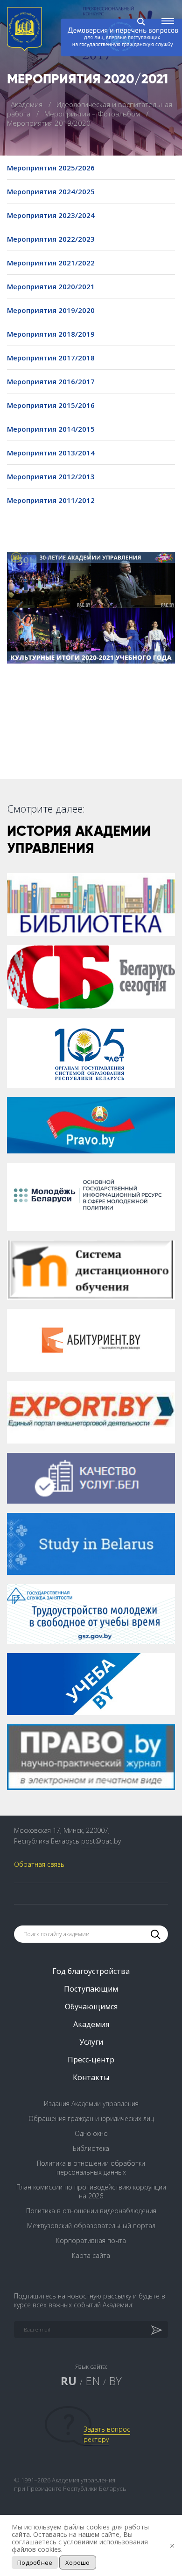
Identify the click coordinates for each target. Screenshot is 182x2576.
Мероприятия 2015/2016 (51, 405)
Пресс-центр (91, 2060)
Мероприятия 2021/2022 (51, 263)
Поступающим (91, 1989)
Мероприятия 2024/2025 (51, 191)
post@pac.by (101, 1841)
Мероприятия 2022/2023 (51, 239)
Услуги (91, 2042)
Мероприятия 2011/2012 (51, 500)
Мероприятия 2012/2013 (51, 476)
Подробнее (35, 2562)
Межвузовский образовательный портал (91, 2226)
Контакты (91, 2077)
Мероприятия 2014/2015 (51, 429)
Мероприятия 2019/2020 (51, 310)
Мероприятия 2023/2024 (51, 215)
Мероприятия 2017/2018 (51, 358)
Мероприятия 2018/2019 (51, 334)
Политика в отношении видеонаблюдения (91, 2211)
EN (93, 2381)
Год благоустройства (91, 1971)
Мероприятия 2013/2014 (51, 453)
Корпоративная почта (91, 2240)
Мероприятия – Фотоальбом (93, 114)
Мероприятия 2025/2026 (51, 168)
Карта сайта (91, 2255)
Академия (28, 104)
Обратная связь (39, 1864)
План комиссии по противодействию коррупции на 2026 (91, 2191)
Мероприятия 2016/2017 (51, 381)
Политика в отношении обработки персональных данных (91, 2168)
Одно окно (91, 2133)
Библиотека (91, 2148)
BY (115, 2381)
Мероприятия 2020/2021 (51, 286)
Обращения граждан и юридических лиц (91, 2118)
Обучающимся (91, 2007)
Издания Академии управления (91, 2104)
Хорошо (78, 2562)
